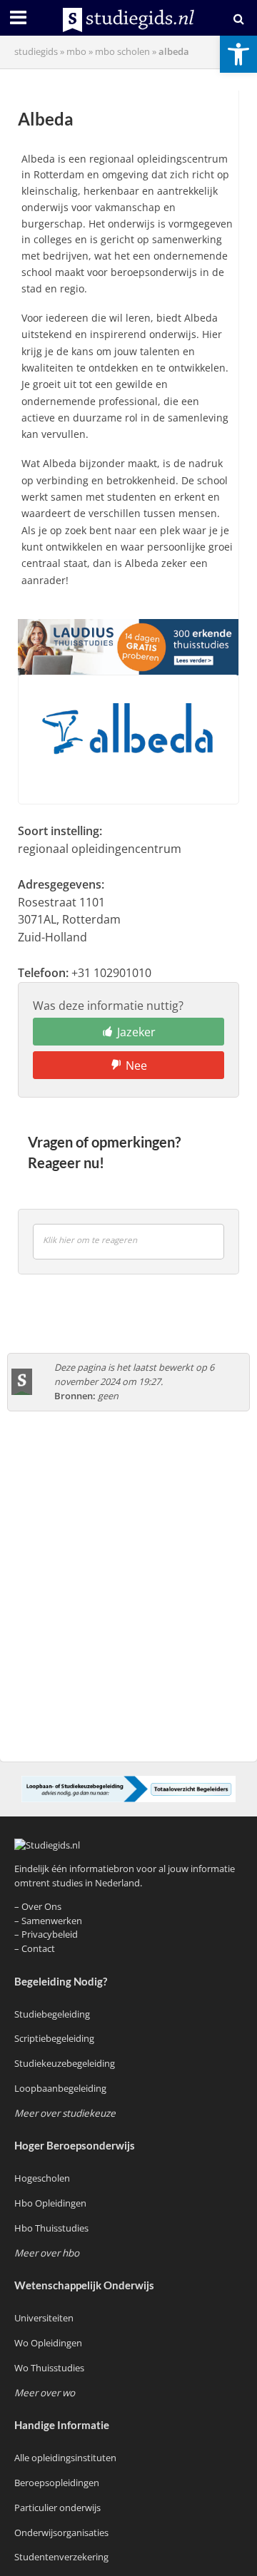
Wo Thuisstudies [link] (49, 2368)
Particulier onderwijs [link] (57, 2508)
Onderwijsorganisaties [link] (61, 2532)
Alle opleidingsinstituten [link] (65, 2458)
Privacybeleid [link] (50, 1934)
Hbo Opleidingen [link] (50, 2203)
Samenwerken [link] (52, 1921)
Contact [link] (38, 1948)
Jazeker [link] (136, 1032)
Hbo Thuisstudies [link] (51, 2228)
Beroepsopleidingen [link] (57, 2483)
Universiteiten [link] (44, 2318)
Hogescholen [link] (42, 2178)
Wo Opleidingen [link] (48, 2343)
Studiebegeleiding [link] (52, 2014)
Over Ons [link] (41, 1906)
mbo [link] (76, 52)
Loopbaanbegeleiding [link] (60, 2088)
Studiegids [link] (36, 52)
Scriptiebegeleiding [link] (54, 2038)
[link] (238, 54)
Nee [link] (136, 1065)
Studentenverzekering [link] (61, 2557)
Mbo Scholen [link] (122, 52)
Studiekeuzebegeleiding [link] (65, 2063)
